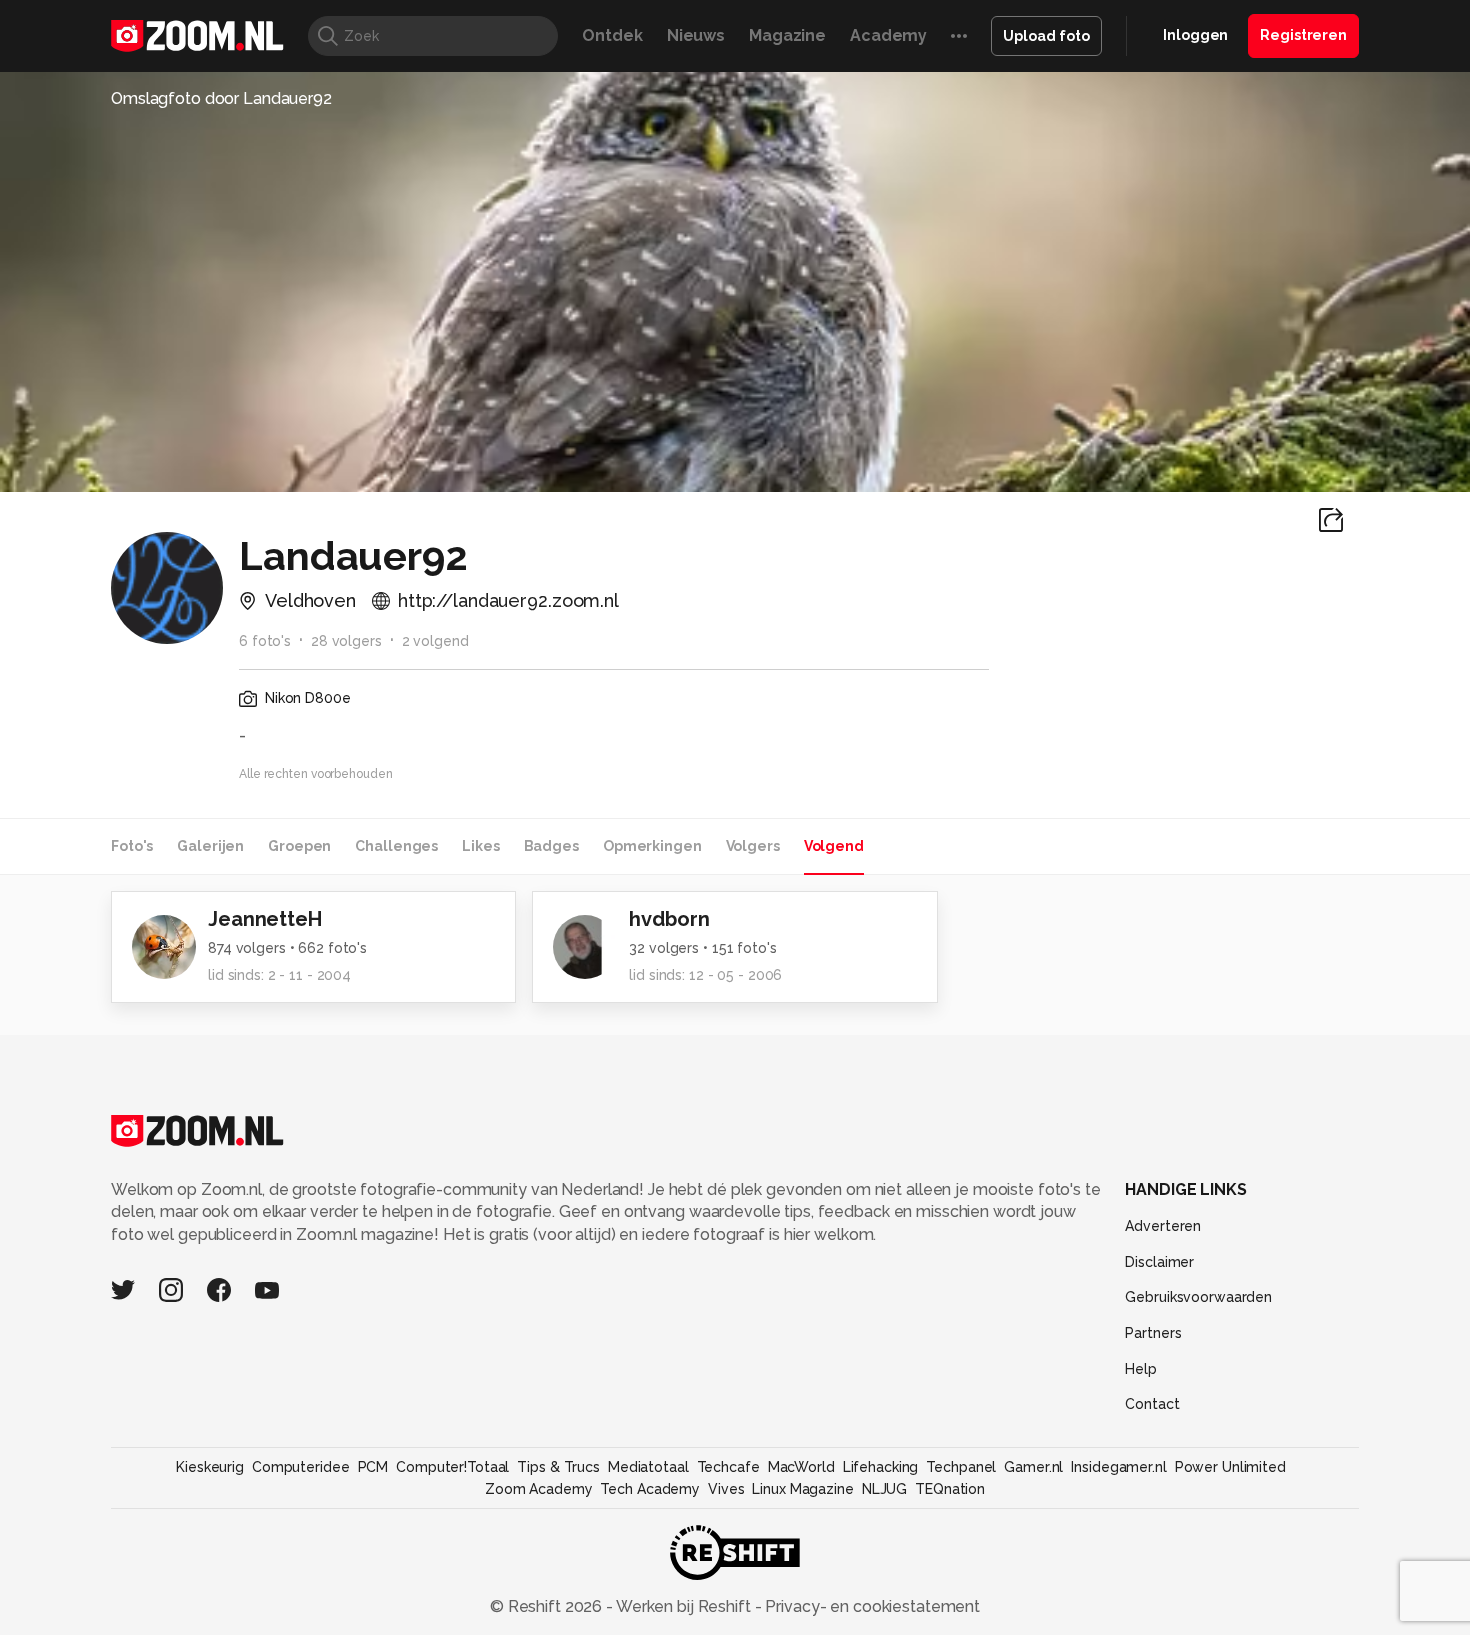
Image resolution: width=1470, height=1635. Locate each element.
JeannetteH (265, 919)
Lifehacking (881, 1467)
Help (1141, 1369)
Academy (888, 35)
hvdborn (669, 919)
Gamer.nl (1033, 1467)
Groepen (299, 846)
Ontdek (612, 35)
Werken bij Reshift (684, 1606)
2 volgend (435, 641)
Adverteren (1163, 1226)
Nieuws (696, 35)
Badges (551, 846)
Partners (1153, 1333)
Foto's (132, 846)
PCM (373, 1467)
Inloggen (1195, 35)
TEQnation (950, 1489)
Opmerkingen (652, 846)
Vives (726, 1489)
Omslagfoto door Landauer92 (221, 98)
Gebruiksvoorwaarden (1198, 1297)
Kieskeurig (210, 1467)
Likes (480, 846)
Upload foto (1046, 36)
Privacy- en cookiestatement (870, 1606)
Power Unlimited (1230, 1467)
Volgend (834, 846)
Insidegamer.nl (1118, 1467)
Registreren (1303, 35)
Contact (1152, 1404)
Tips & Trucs (558, 1467)
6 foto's (265, 641)
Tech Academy (650, 1489)
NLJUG (884, 1489)
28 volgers (346, 641)
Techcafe (728, 1467)
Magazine (787, 35)
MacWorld (801, 1467)
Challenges (396, 846)
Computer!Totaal (452, 1467)
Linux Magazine (802, 1489)
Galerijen (210, 846)
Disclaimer (1159, 1262)
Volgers (753, 846)
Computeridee (301, 1467)
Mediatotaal (648, 1467)
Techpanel (961, 1467)
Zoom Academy (539, 1489)
